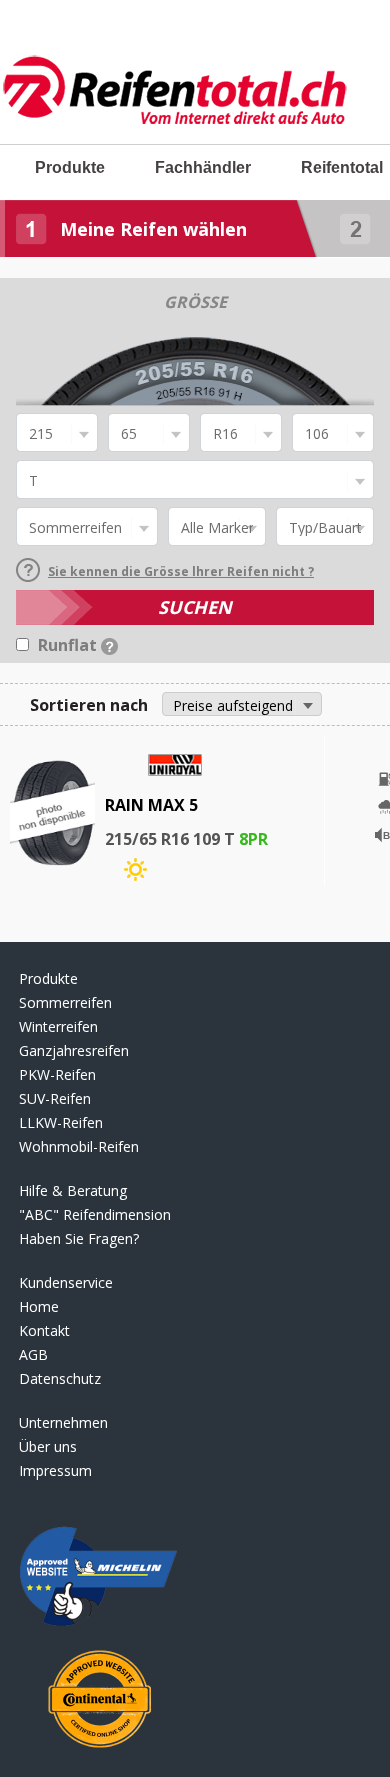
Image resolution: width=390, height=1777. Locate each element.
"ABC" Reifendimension (95, 1214)
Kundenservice (66, 1282)
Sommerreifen (65, 1002)
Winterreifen (58, 1026)
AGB (33, 1354)
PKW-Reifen (57, 1074)
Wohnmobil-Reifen (79, 1146)
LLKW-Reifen (61, 1122)
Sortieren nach (89, 705)
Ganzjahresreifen (74, 1050)
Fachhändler (203, 167)
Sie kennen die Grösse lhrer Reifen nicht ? (181, 571)
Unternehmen (63, 1422)
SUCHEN (195, 607)
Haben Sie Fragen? (79, 1238)
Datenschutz (60, 1378)
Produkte (70, 167)
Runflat (69, 645)
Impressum (55, 1470)
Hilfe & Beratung (73, 1190)
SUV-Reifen (55, 1098)
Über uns (48, 1446)
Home (39, 1306)
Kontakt (44, 1330)
